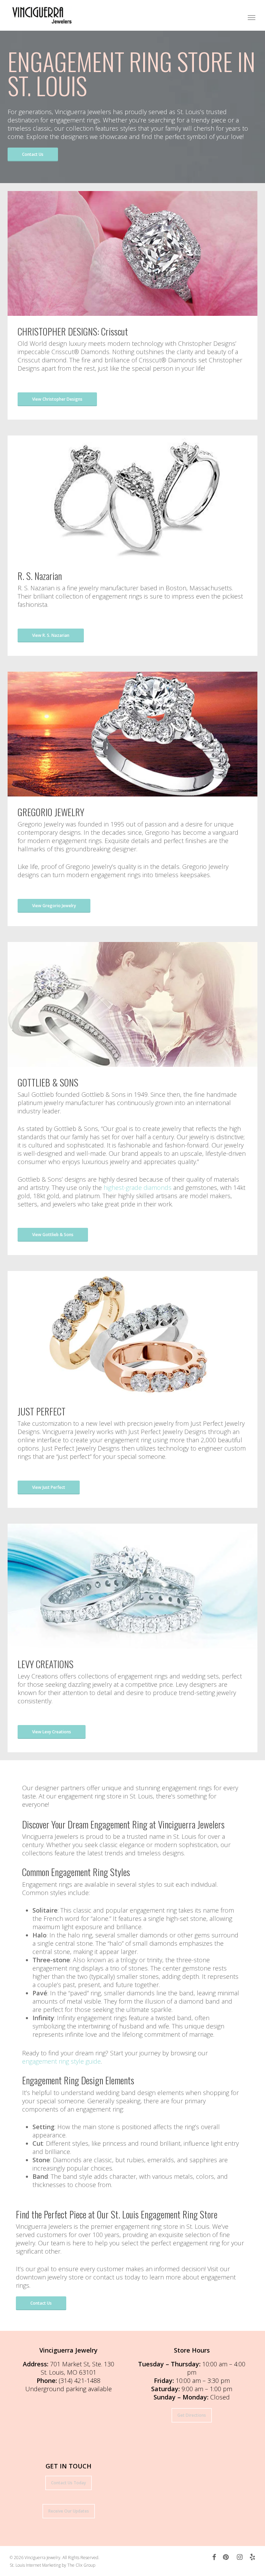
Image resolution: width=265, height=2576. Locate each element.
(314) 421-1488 (80, 2380)
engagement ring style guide (61, 2061)
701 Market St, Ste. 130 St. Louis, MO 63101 (77, 2368)
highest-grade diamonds (138, 1187)
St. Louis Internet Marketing (35, 2565)
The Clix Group (81, 2565)
